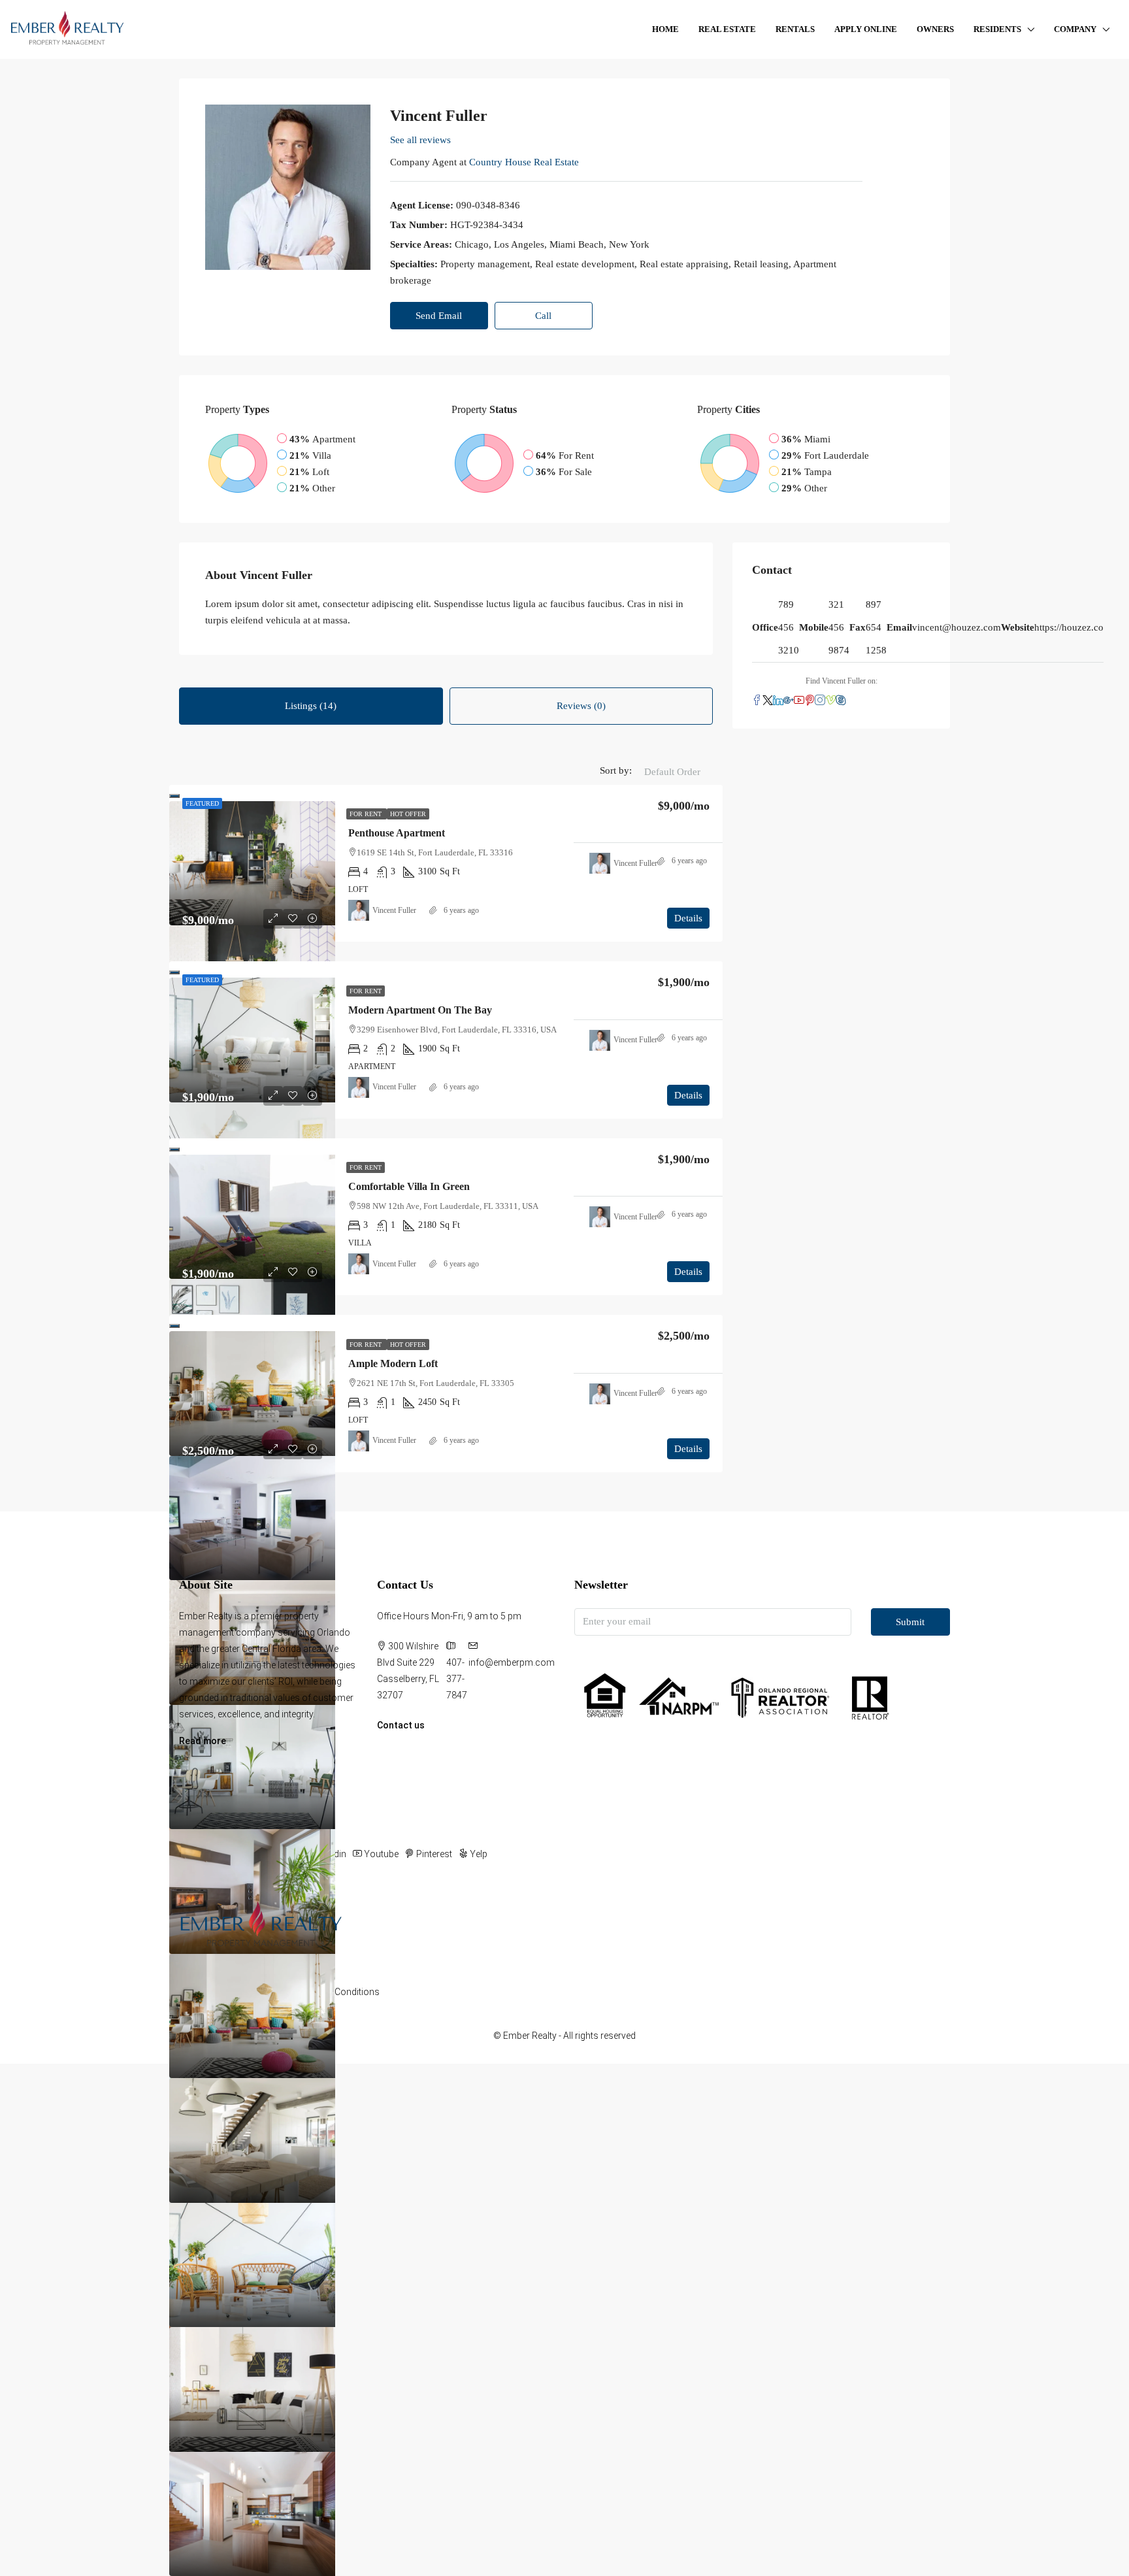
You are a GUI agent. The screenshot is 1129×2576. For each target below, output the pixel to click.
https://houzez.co (1069, 627)
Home (665, 29)
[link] (252, 864)
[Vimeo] (830, 701)
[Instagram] (820, 701)
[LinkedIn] (778, 701)
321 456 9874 (839, 627)
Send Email (439, 316)
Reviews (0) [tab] (581, 706)
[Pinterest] (810, 701)
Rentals (795, 29)
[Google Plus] (789, 701)
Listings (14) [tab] (311, 706)
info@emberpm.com (512, 1662)
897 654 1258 (876, 627)
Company (1075, 29)
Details (688, 918)
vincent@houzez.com (957, 627)
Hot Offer (408, 814)
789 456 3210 (789, 627)
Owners (935, 29)
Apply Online (866, 29)
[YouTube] (799, 701)
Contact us (401, 1725)
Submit (910, 1622)
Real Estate (727, 29)
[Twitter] (768, 701)
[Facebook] (757, 701)
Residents (997, 29)
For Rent (367, 814)
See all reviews (420, 140)
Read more (203, 1741)
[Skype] (841, 701)
